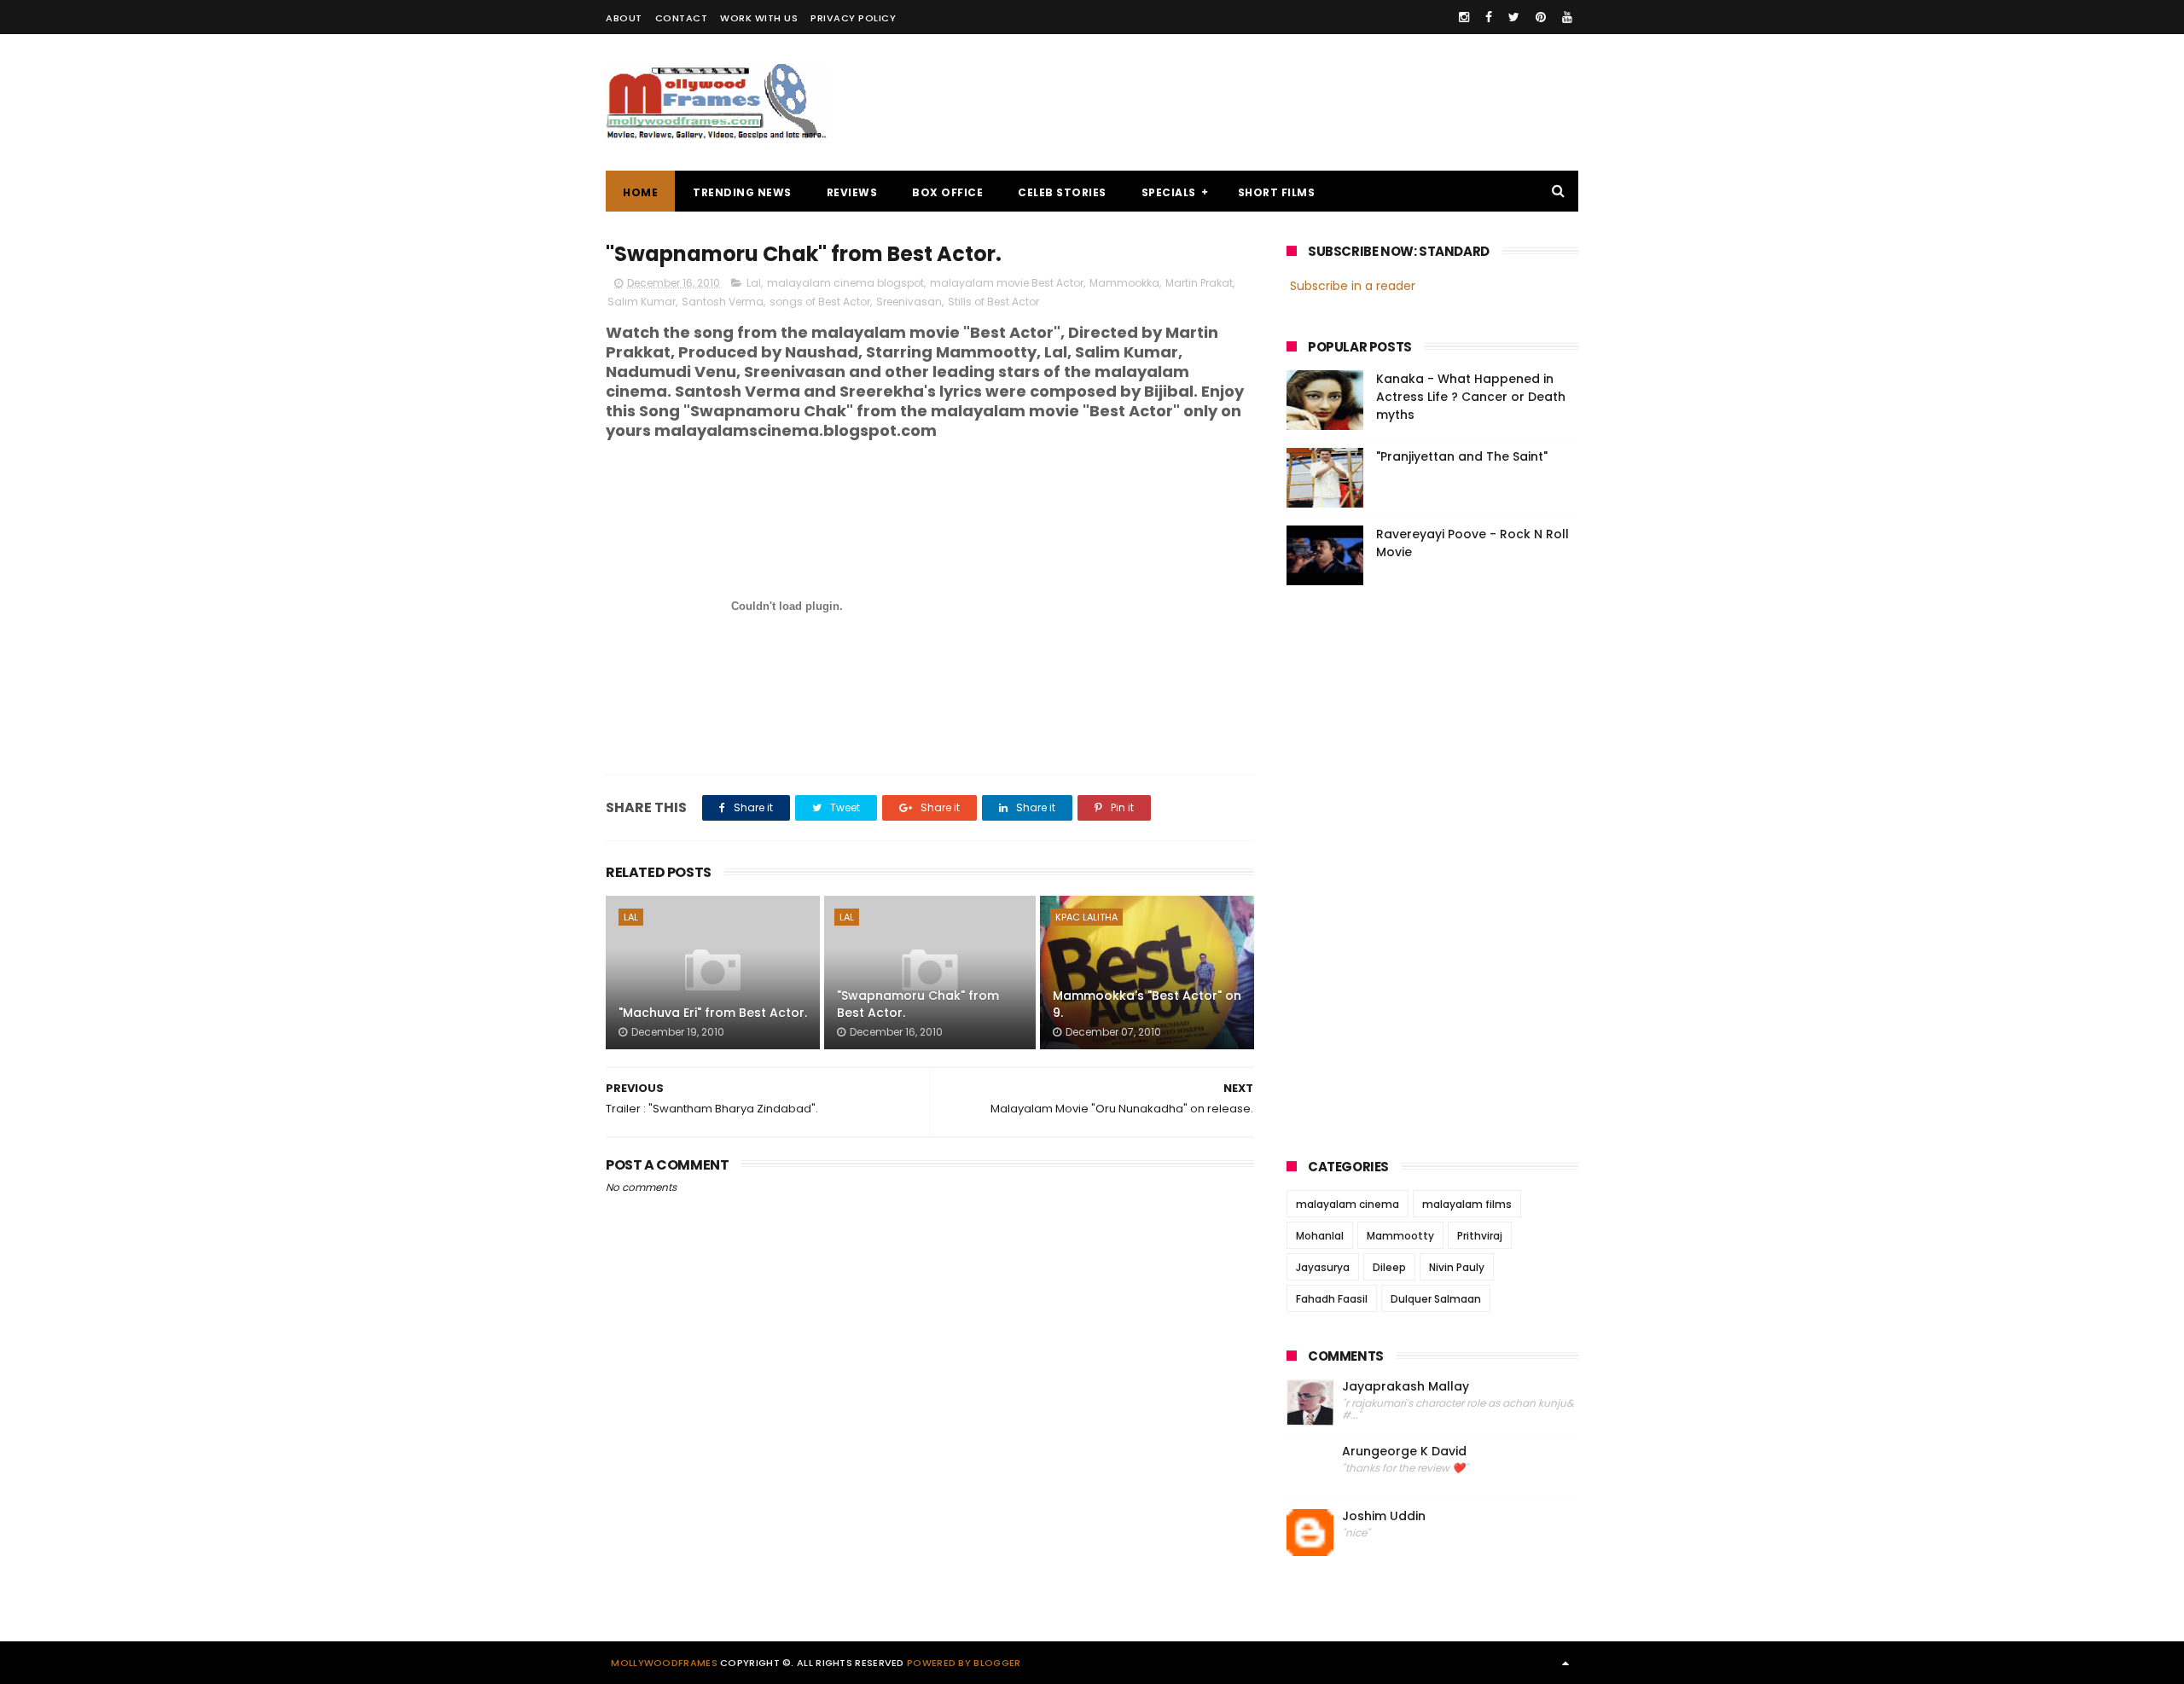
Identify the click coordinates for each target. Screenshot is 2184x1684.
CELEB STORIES (1062, 192)
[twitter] (1514, 17)
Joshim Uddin (1384, 1516)
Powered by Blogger (964, 1663)
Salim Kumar (642, 302)
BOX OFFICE (947, 192)
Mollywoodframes (664, 1663)
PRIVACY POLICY (853, 18)
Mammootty (1400, 1236)
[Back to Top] (1565, 1663)
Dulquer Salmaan (1436, 1299)
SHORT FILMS (1277, 192)
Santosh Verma (723, 302)
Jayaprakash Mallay (1406, 1387)
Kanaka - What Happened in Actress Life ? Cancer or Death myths (1471, 397)
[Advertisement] (1268, 102)
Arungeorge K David (1404, 1452)
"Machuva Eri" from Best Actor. (713, 1013)
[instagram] (1464, 17)
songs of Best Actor (820, 302)
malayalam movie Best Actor (1007, 283)
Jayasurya (1323, 1267)
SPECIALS (1169, 192)
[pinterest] (1541, 17)
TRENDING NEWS (742, 192)
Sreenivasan (909, 302)
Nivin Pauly (1457, 1267)
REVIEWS (852, 192)
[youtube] (1567, 17)
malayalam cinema (1348, 1204)
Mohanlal (1320, 1236)
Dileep (1389, 1267)
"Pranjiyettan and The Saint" (1462, 456)
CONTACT (682, 18)
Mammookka (1124, 283)
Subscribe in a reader (1353, 286)
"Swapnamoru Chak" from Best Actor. (918, 1004)
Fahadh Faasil (1332, 1299)
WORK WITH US (759, 18)
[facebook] (1489, 17)
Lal (754, 283)
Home (640, 192)
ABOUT (624, 18)
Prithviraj (1480, 1236)
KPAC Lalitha (1086, 917)
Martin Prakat (1199, 283)
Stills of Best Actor (993, 302)
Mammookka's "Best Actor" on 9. (1147, 1004)
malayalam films (1467, 1204)
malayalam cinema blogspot (845, 283)
